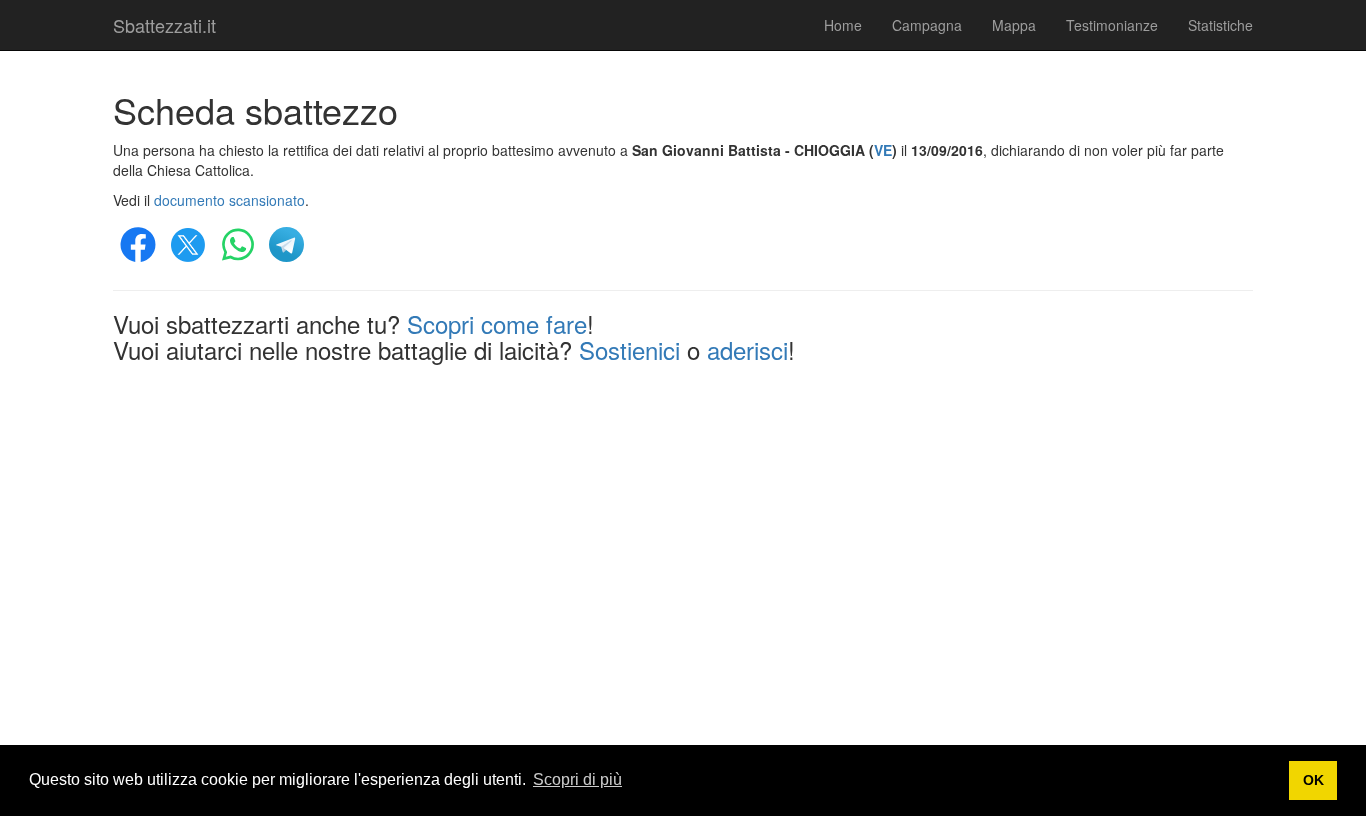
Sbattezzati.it (164, 25)
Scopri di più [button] (577, 779)
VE (883, 150)
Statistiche (1220, 25)
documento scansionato (229, 200)
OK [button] (1313, 780)
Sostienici (629, 349)
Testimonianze (1112, 25)
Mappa (1014, 25)
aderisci (747, 349)
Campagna (927, 25)
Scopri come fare (497, 323)
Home (843, 25)
